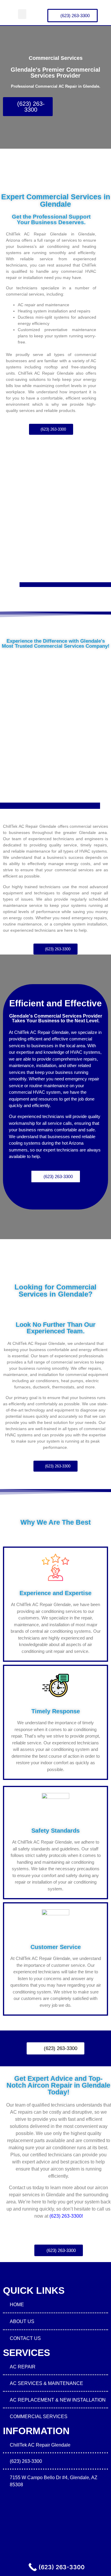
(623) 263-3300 (66, 2216)
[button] (22, 14)
